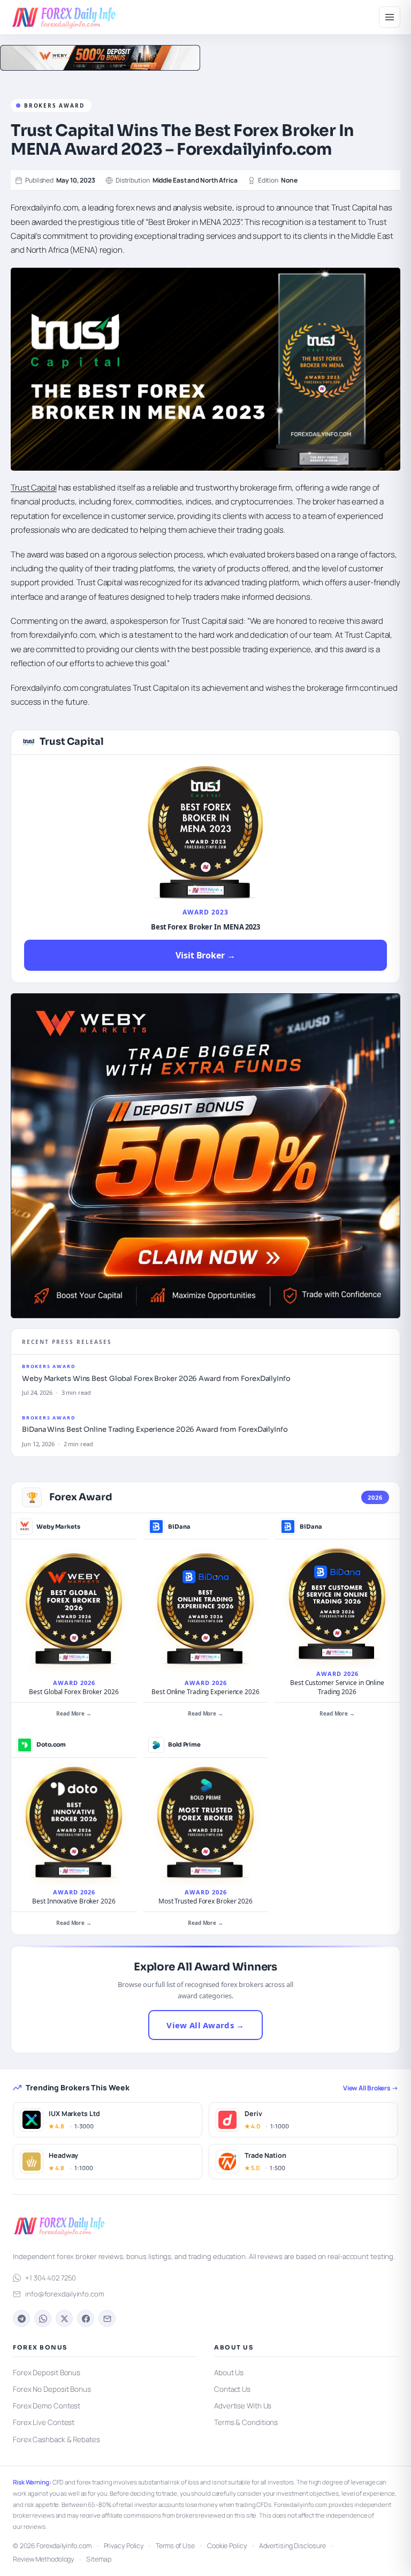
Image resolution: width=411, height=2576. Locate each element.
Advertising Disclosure (292, 2546)
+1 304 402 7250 (51, 2278)
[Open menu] (390, 17)
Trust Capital (34, 488)
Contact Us (232, 2389)
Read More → (74, 1713)
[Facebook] (86, 2318)
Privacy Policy (124, 2546)
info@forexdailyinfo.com (65, 2294)
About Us (229, 2373)
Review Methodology (43, 2559)
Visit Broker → (205, 955)
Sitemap (98, 2559)
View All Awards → (205, 2025)
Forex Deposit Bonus (47, 2373)
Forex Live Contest (44, 2422)
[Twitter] (64, 2318)
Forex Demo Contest (47, 2406)
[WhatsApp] (43, 2318)
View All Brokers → (371, 2088)
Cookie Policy (227, 2546)
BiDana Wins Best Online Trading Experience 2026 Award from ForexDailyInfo (155, 1429)
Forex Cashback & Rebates (56, 2439)
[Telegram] (21, 2318)
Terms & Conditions (246, 2422)
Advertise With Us (243, 2406)
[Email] (107, 2318)
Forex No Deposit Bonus (52, 2389)
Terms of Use (175, 2546)
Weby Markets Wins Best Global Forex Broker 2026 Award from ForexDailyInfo (156, 1378)
